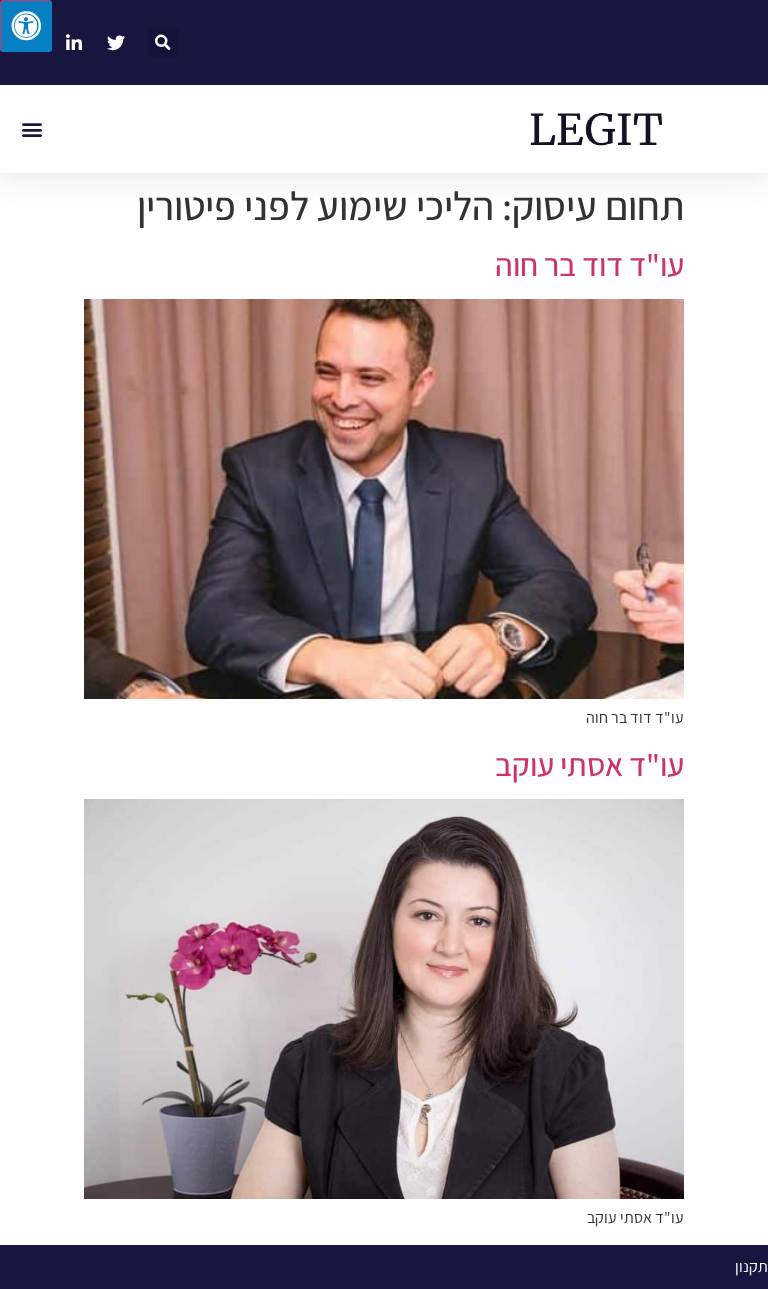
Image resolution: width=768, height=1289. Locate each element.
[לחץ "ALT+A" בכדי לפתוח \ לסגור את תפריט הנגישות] (26, 26)
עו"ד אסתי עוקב (589, 764)
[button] (163, 42)
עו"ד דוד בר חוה (589, 264)
